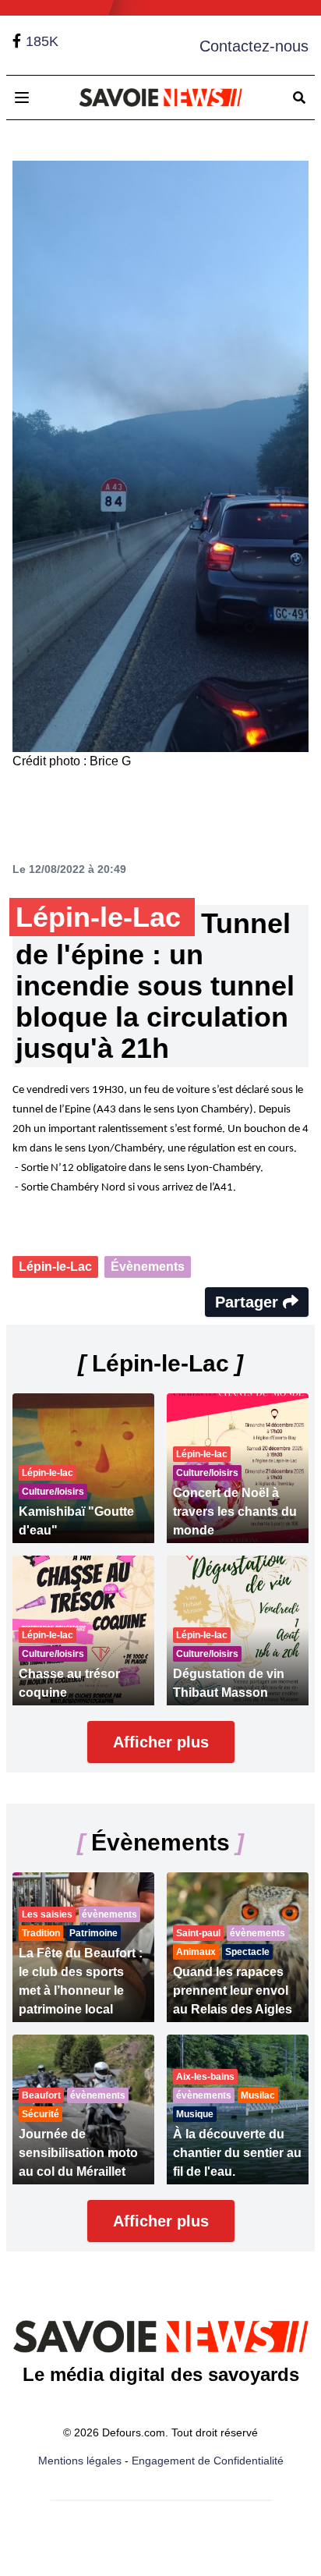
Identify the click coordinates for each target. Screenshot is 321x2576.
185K (42, 41)
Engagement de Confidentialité (208, 2461)
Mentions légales (80, 2461)
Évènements (148, 1267)
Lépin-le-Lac (55, 1267)
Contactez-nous (254, 46)
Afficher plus (161, 1742)
